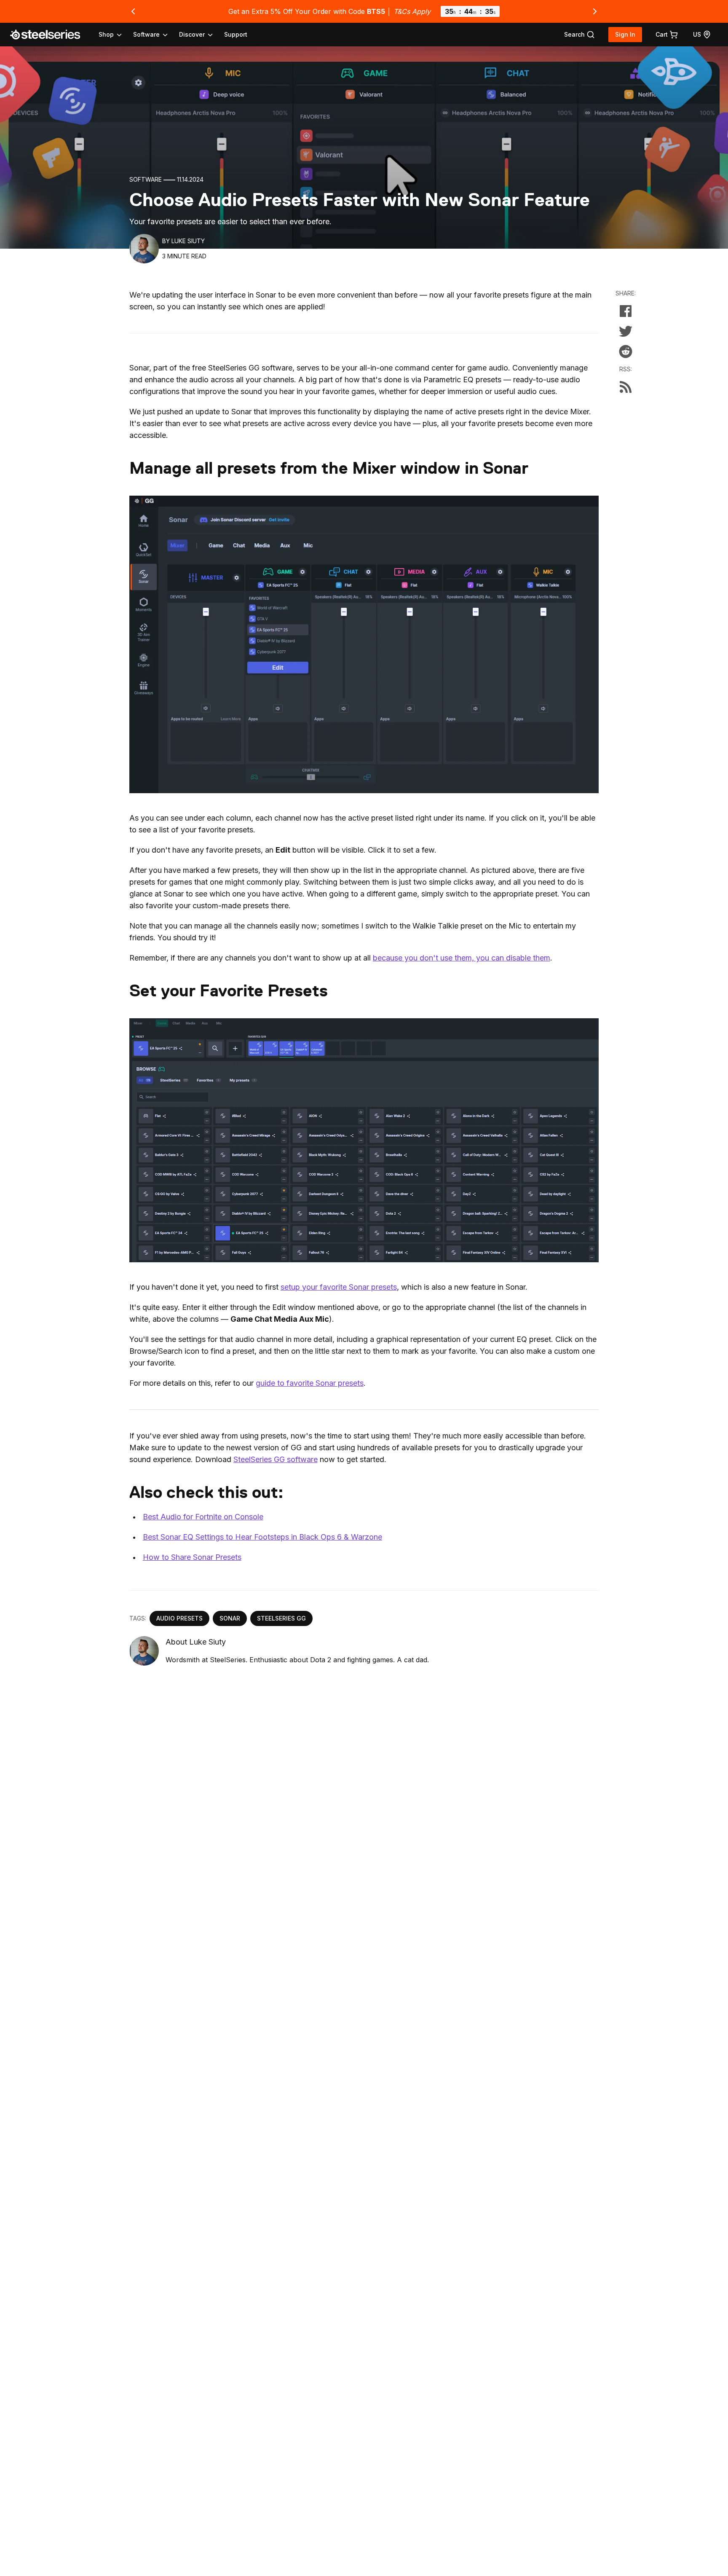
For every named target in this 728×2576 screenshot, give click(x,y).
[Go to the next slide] (595, 11)
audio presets (179, 1618)
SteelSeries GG (281, 1618)
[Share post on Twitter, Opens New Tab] (626, 331)
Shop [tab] (106, 34)
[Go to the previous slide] (133, 11)
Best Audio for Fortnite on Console (203, 1517)
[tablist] (156, 35)
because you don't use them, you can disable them (462, 958)
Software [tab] (146, 34)
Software (146, 179)
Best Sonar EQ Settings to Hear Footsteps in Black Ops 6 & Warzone (262, 1537)
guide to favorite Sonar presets (310, 1383)
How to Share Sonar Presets (192, 1557)
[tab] (579, 35)
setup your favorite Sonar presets (339, 1287)
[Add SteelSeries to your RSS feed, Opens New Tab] (626, 387)
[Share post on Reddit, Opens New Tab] (626, 352)
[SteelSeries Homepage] (50, 35)
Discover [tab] (192, 34)
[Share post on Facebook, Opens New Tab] (626, 311)
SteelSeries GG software (276, 1459)
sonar (230, 1618)
